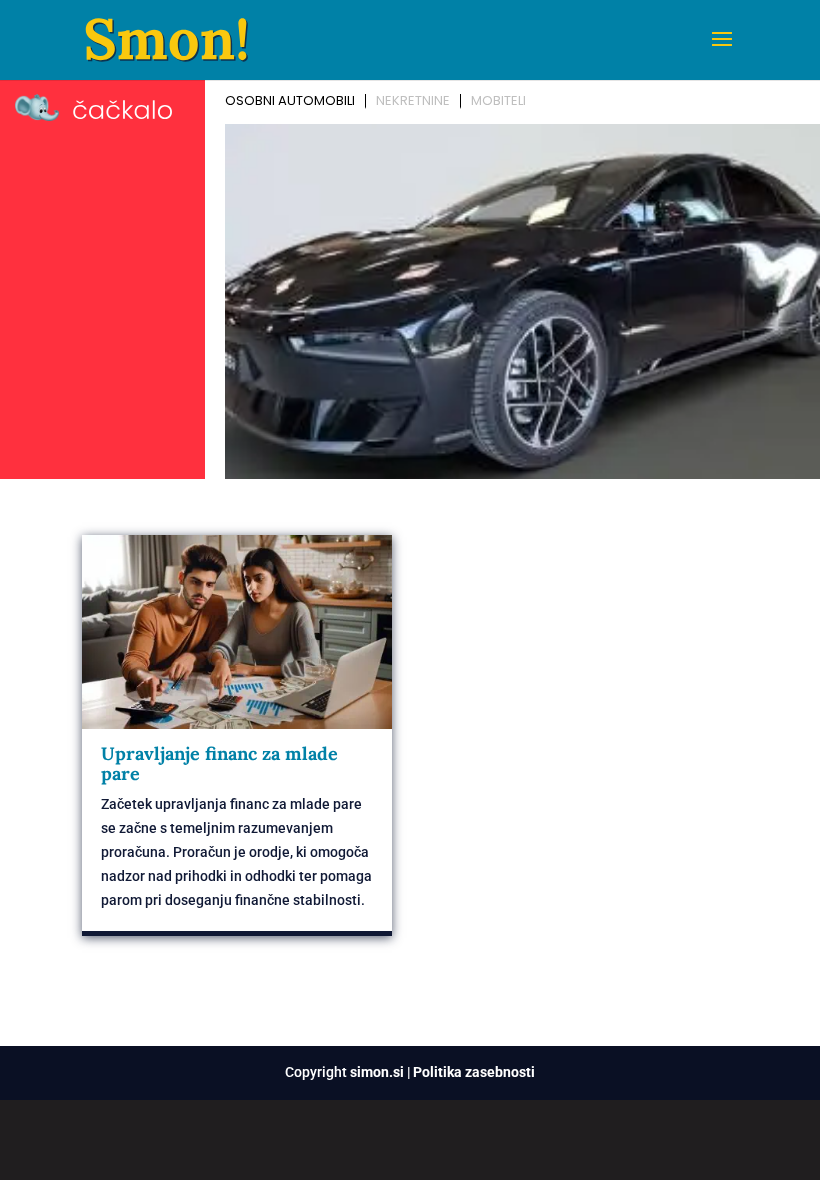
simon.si (377, 1072)
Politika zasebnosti (474, 1072)
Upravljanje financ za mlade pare (219, 763)
